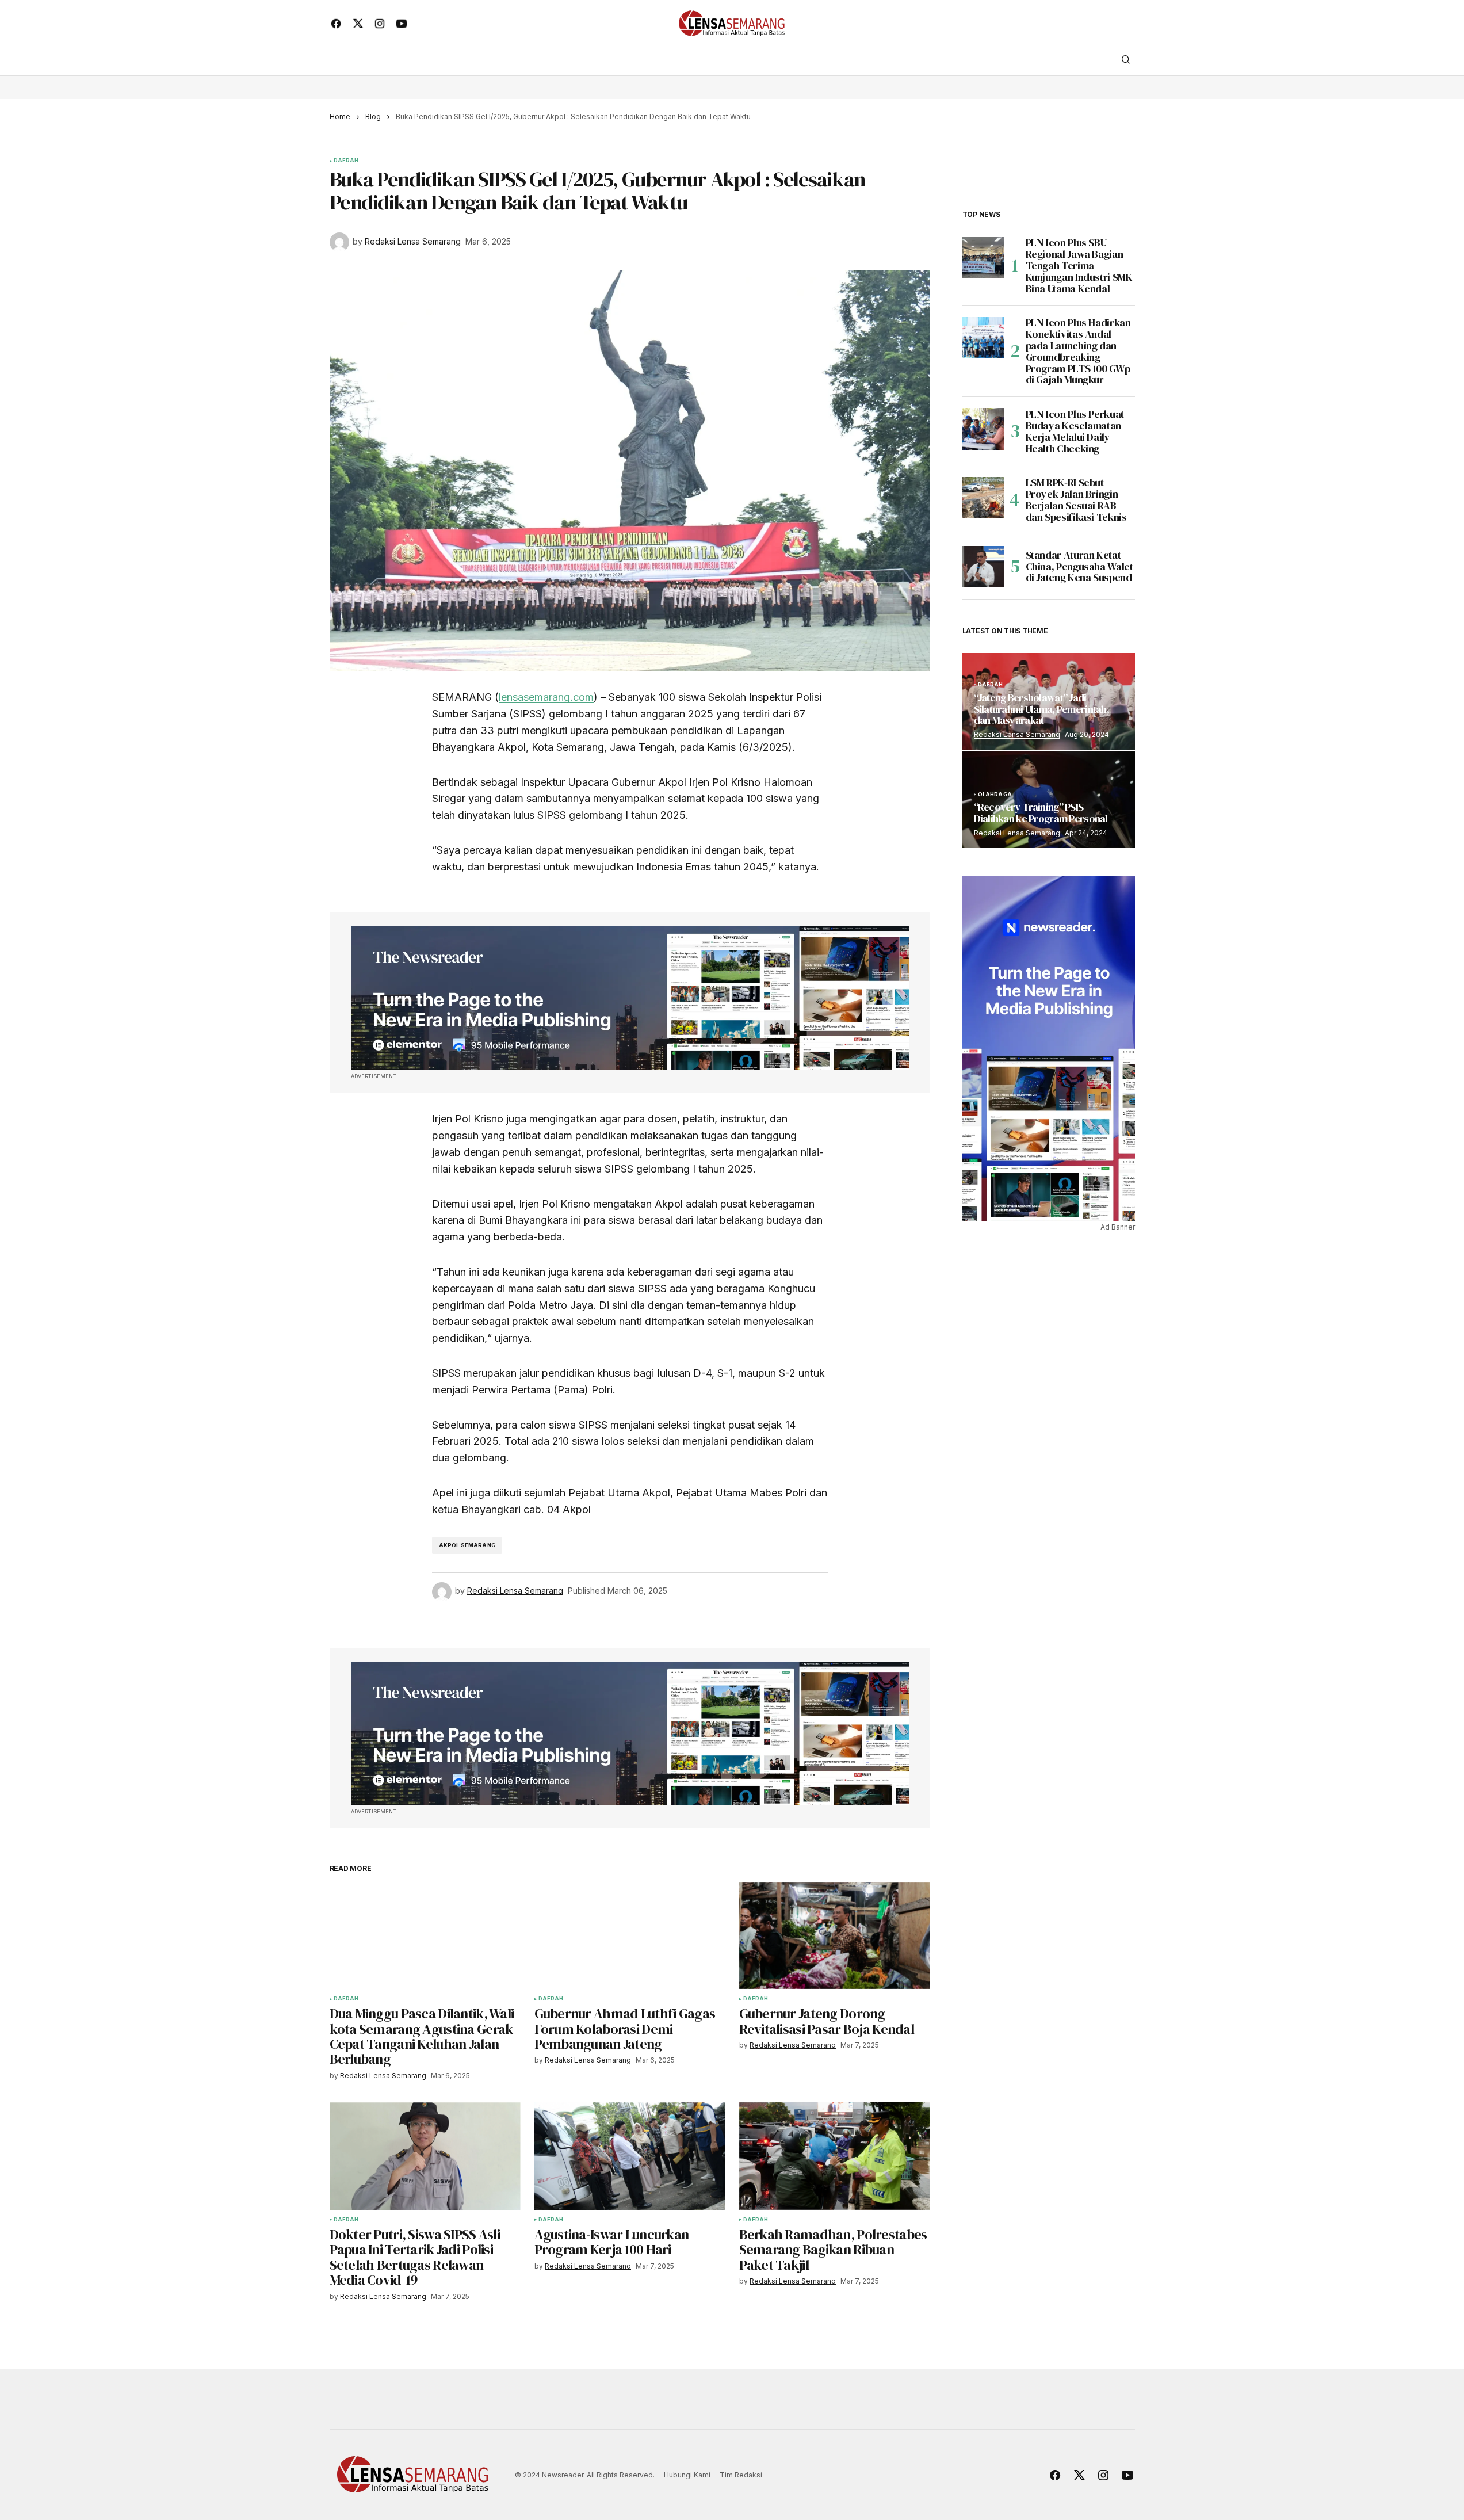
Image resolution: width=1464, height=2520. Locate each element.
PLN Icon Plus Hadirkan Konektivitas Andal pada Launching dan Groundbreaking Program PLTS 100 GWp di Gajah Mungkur (1078, 351)
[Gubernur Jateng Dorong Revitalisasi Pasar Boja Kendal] (835, 1936)
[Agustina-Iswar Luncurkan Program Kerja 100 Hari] (630, 2156)
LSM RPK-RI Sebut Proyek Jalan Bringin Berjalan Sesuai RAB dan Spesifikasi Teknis (1076, 500)
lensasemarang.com (546, 697)
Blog (373, 117)
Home (340, 117)
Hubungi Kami (687, 2475)
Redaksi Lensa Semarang (1017, 734)
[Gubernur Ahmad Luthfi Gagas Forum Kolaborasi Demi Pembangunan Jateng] (630, 1936)
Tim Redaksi (741, 2475)
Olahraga (995, 795)
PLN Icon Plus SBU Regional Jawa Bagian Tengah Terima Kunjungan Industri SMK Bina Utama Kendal (1079, 266)
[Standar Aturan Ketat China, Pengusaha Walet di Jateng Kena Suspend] (983, 567)
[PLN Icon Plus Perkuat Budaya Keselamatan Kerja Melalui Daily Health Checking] (983, 429)
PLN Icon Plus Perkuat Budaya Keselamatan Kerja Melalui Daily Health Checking (1075, 431)
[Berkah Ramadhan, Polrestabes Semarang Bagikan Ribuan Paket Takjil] (835, 2156)
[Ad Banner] (630, 998)
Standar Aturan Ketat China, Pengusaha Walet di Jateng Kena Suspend (1079, 566)
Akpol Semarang (467, 1545)
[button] (1126, 59)
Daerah (346, 161)
